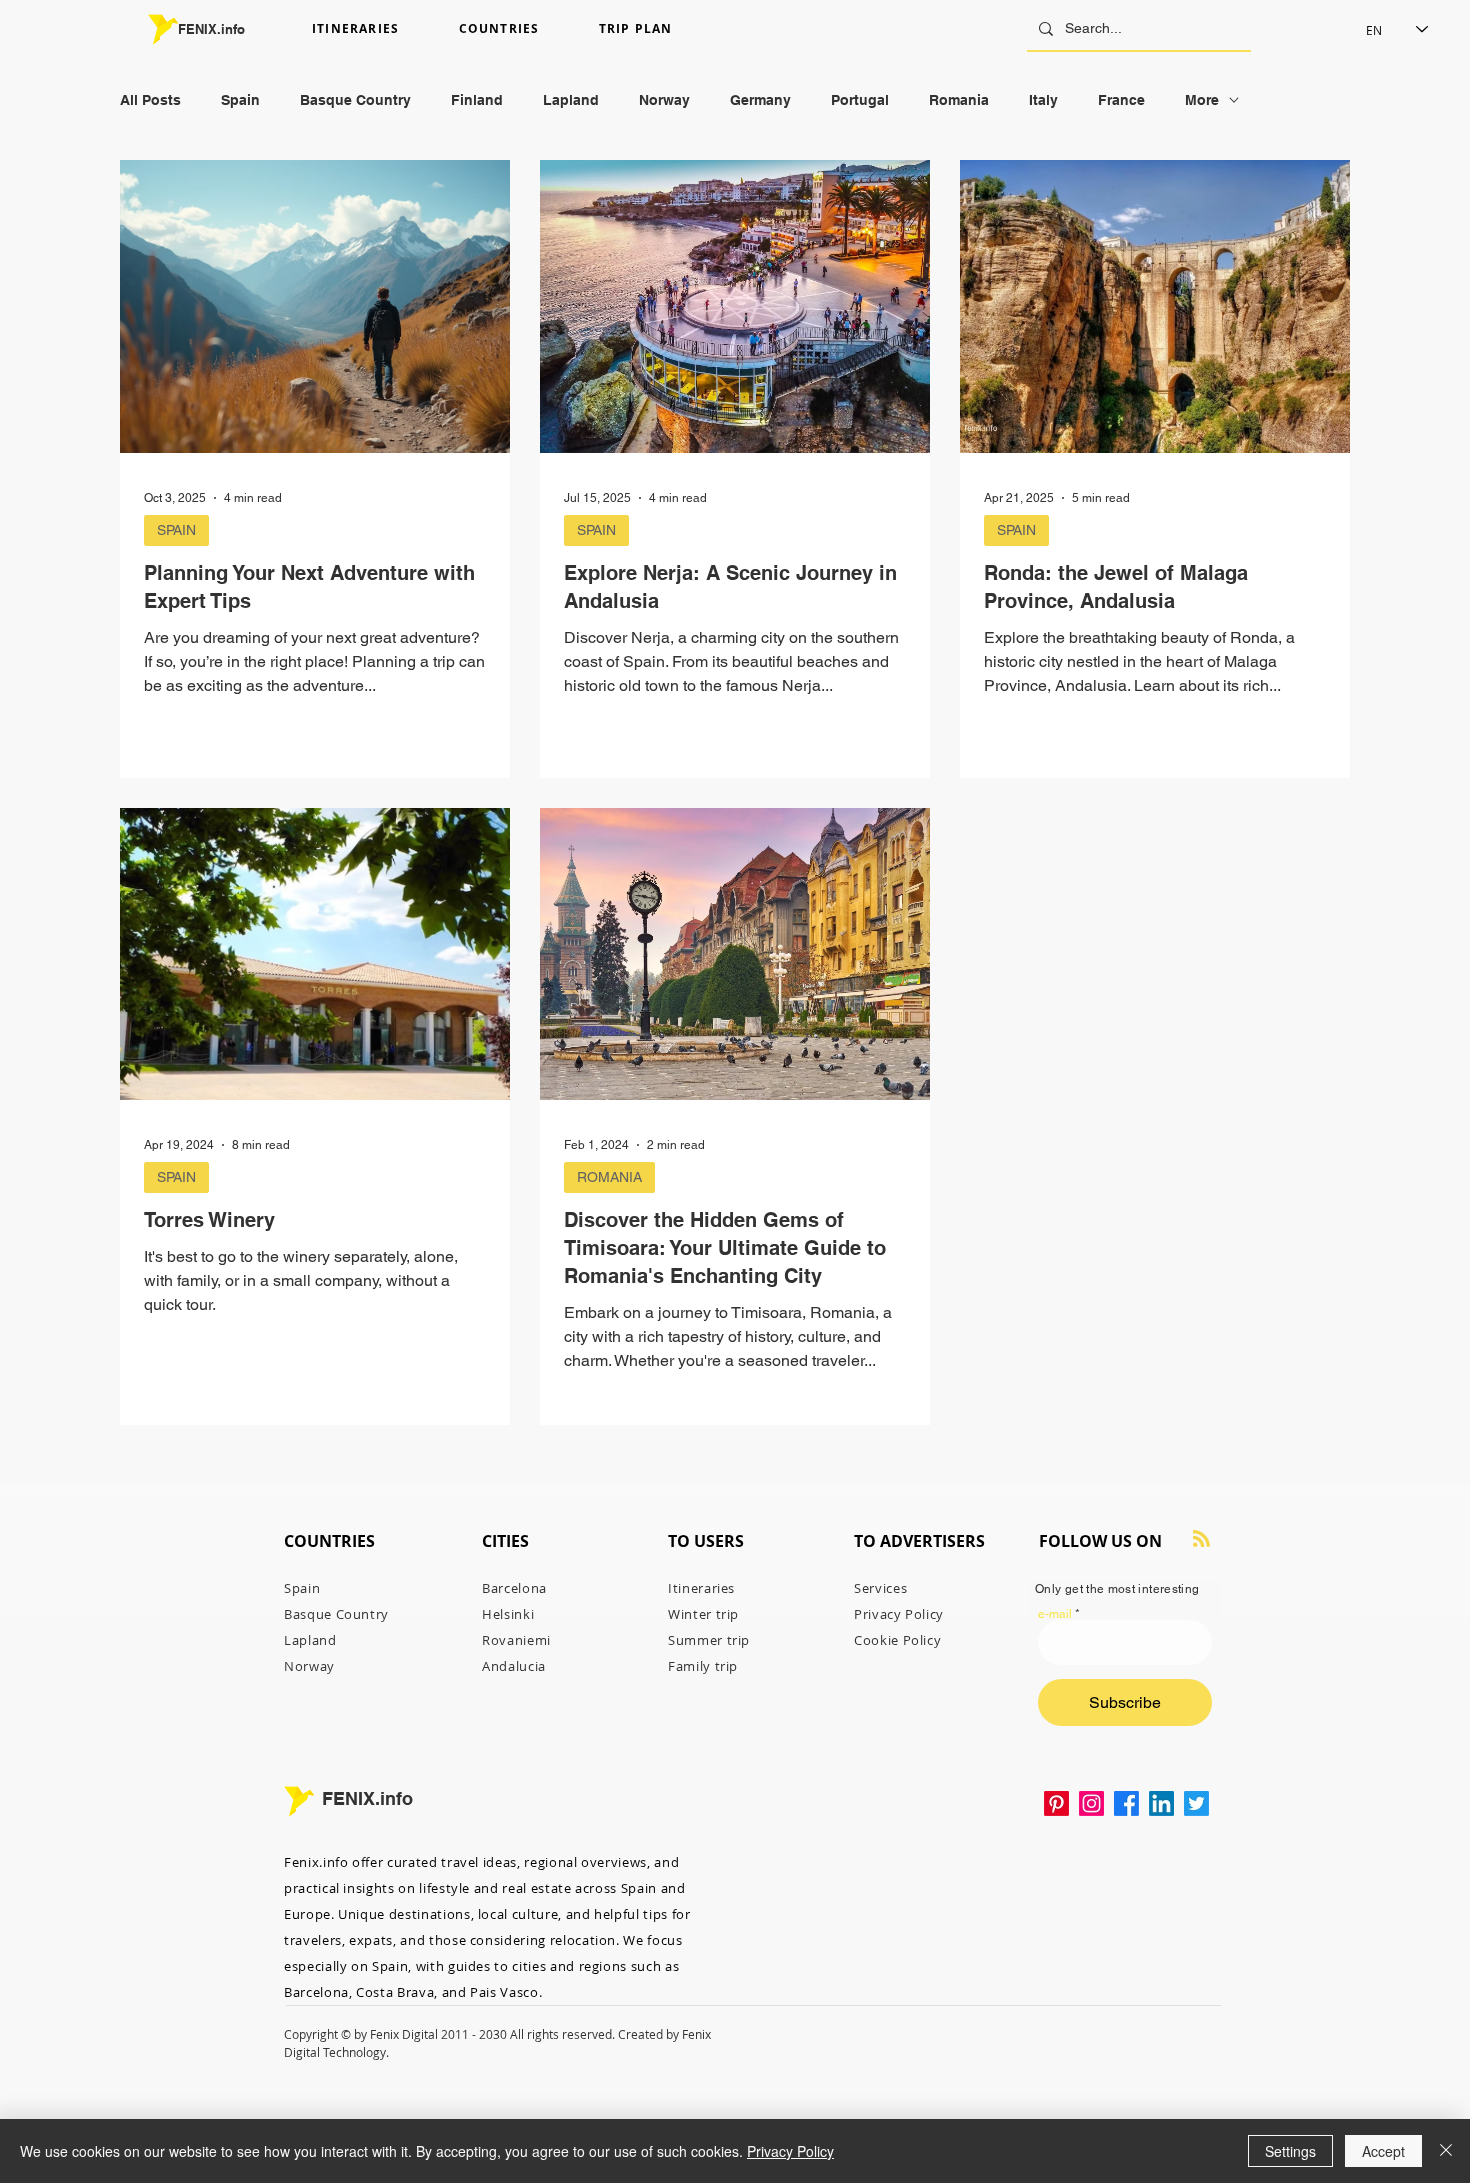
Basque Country (355, 100)
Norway (664, 100)
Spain (240, 100)
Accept (1383, 2151)
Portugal (860, 100)
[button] (377, 29)
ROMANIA (609, 1177)
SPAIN (176, 530)
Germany (760, 100)
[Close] (1446, 2151)
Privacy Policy (790, 2151)
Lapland (571, 100)
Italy (1043, 100)
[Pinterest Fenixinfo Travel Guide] (1056, 1803)
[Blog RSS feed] (1201, 1539)
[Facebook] (1126, 1803)
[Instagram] (1091, 1803)
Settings (1290, 2151)
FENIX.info (211, 29)
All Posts (150, 100)
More (1202, 100)
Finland (477, 100)
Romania (959, 100)
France (1121, 100)
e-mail (1055, 1614)
